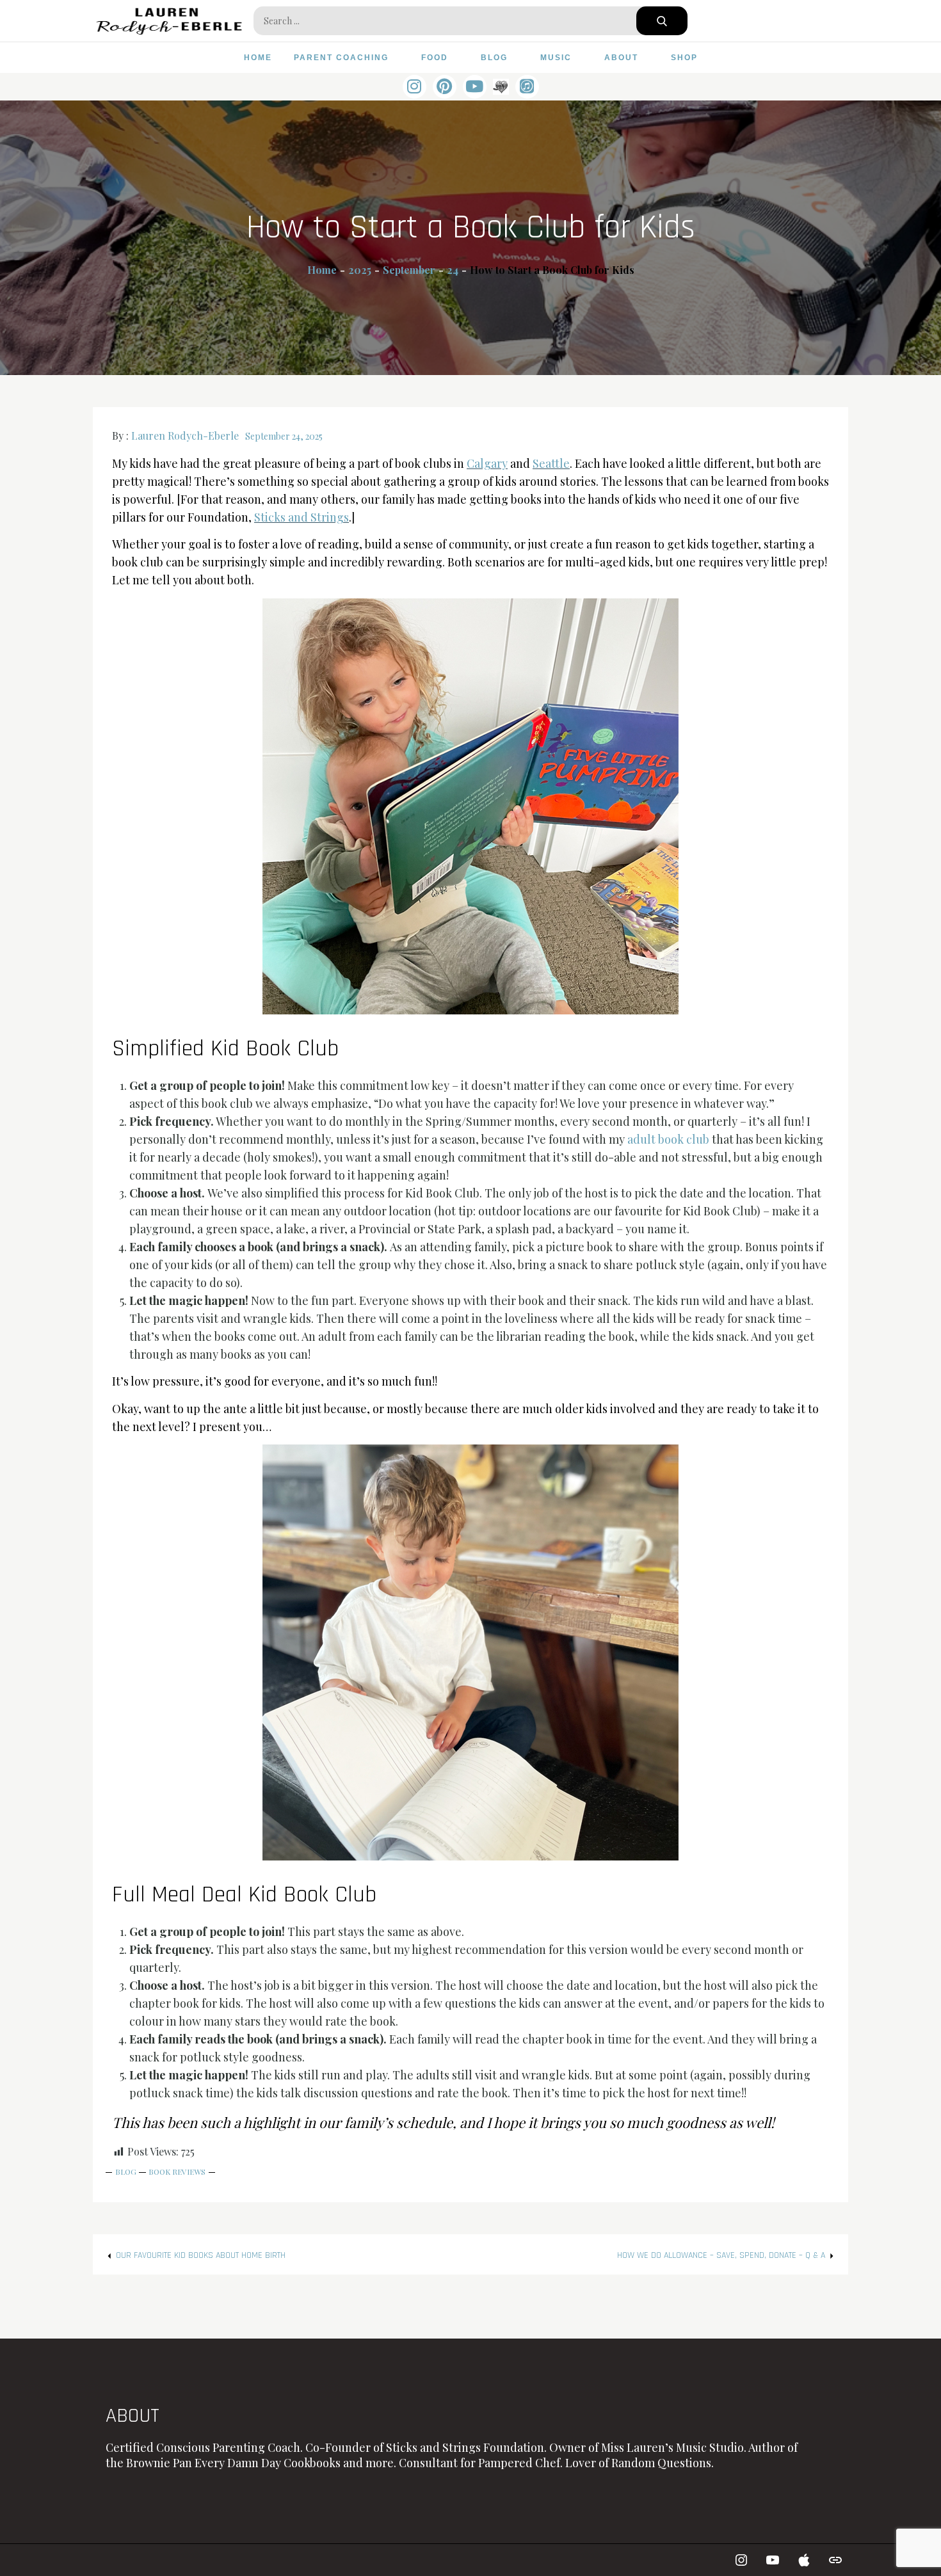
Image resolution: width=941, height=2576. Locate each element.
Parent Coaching (341, 58)
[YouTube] (475, 87)
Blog (494, 58)
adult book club (668, 1139)
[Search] (662, 21)
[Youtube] (773, 2560)
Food (435, 58)
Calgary (487, 463)
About (621, 58)
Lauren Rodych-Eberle (185, 436)
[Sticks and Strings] (501, 86)
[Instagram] (414, 87)
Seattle (551, 463)
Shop (684, 58)
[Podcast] (527, 87)
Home (258, 58)
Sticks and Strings (302, 517)
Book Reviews (177, 2172)
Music (556, 58)
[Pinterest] (445, 87)
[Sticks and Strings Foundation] (835, 2560)
